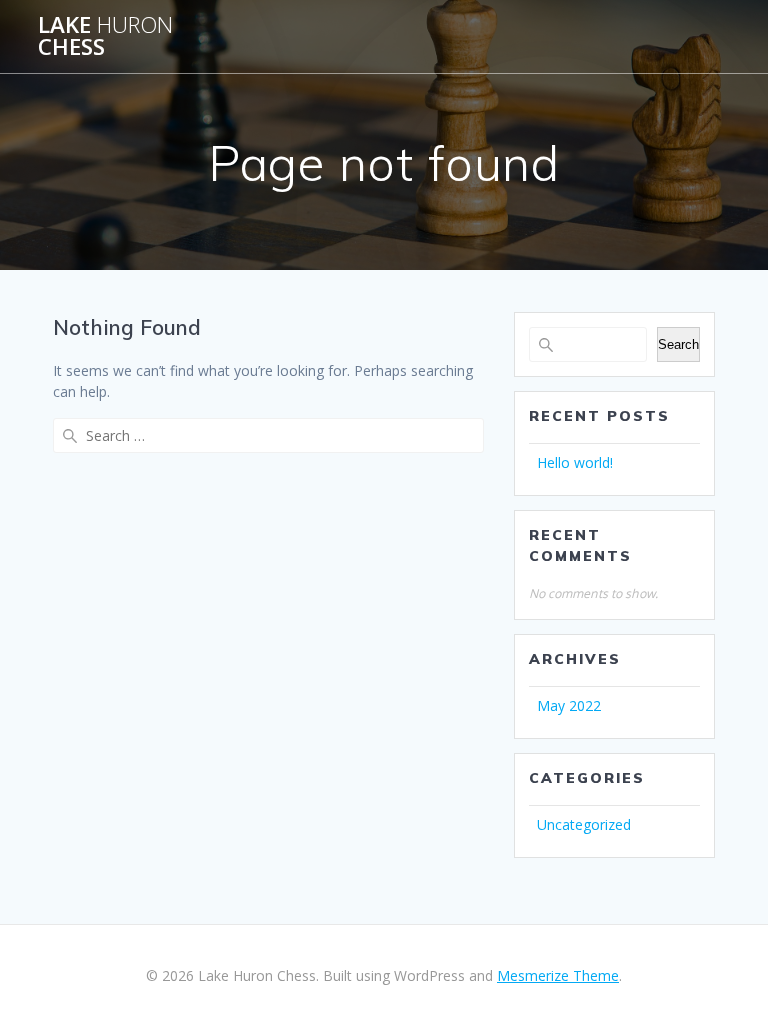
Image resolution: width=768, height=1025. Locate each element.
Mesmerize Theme (558, 975)
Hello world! (575, 462)
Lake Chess (105, 36)
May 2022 (569, 705)
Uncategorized (584, 824)
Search (678, 344)
